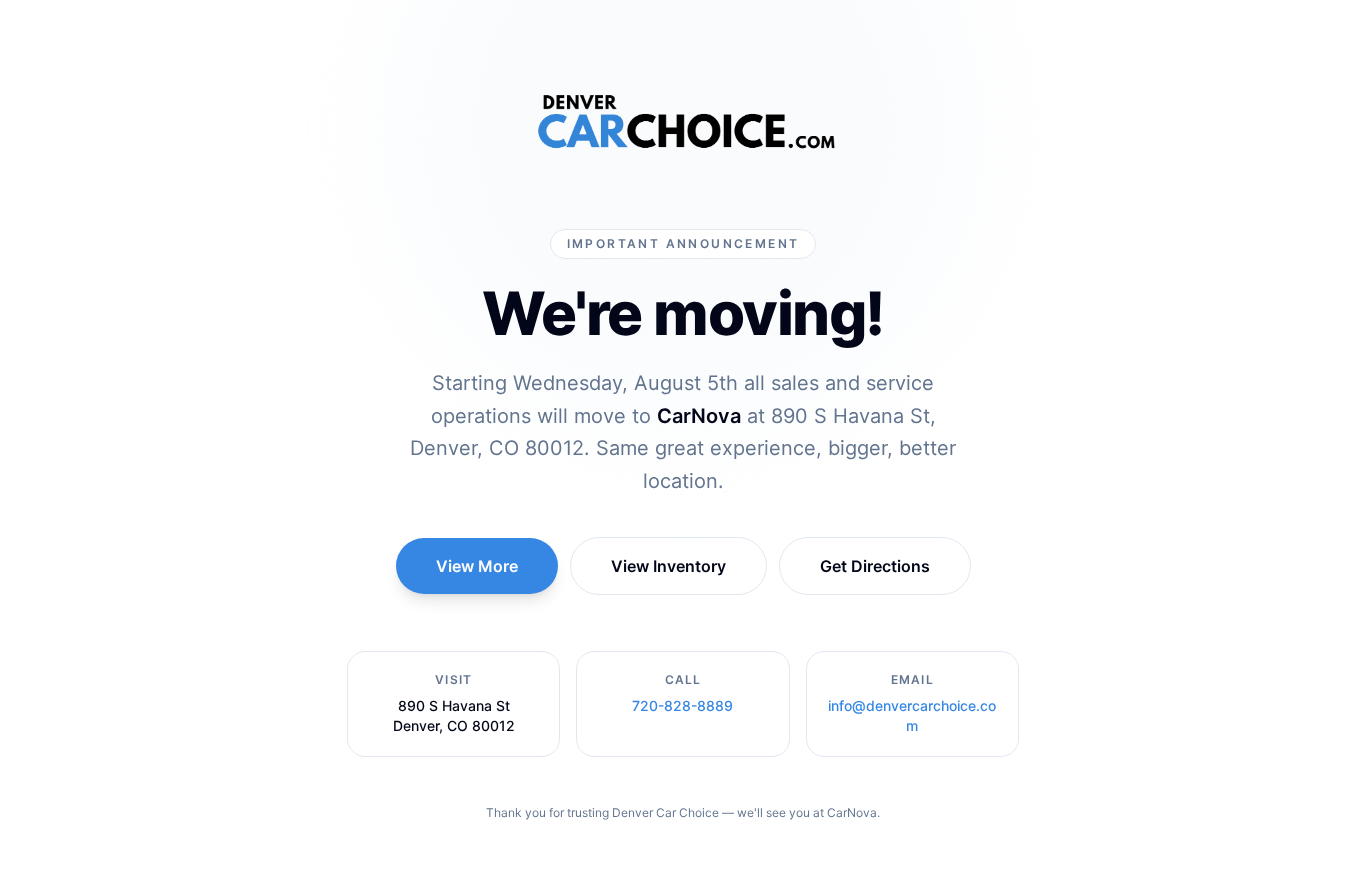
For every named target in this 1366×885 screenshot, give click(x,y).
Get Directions (875, 566)
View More (477, 566)
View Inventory (668, 566)
